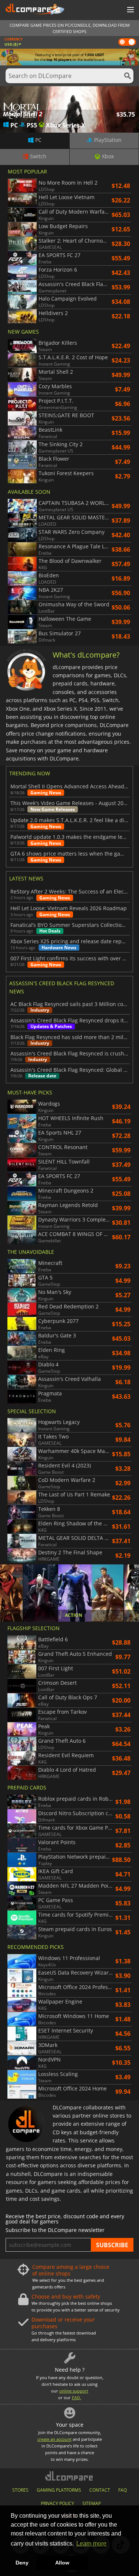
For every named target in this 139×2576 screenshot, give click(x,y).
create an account (54, 2439)
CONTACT (100, 2490)
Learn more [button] (91, 2543)
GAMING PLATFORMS (59, 2490)
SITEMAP (92, 2503)
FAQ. (77, 2397)
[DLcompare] (69, 2476)
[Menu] (130, 10)
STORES (20, 2490)
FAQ (123, 2490)
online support (74, 2391)
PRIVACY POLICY (57, 2503)
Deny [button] (22, 2563)
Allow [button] (62, 2563)
